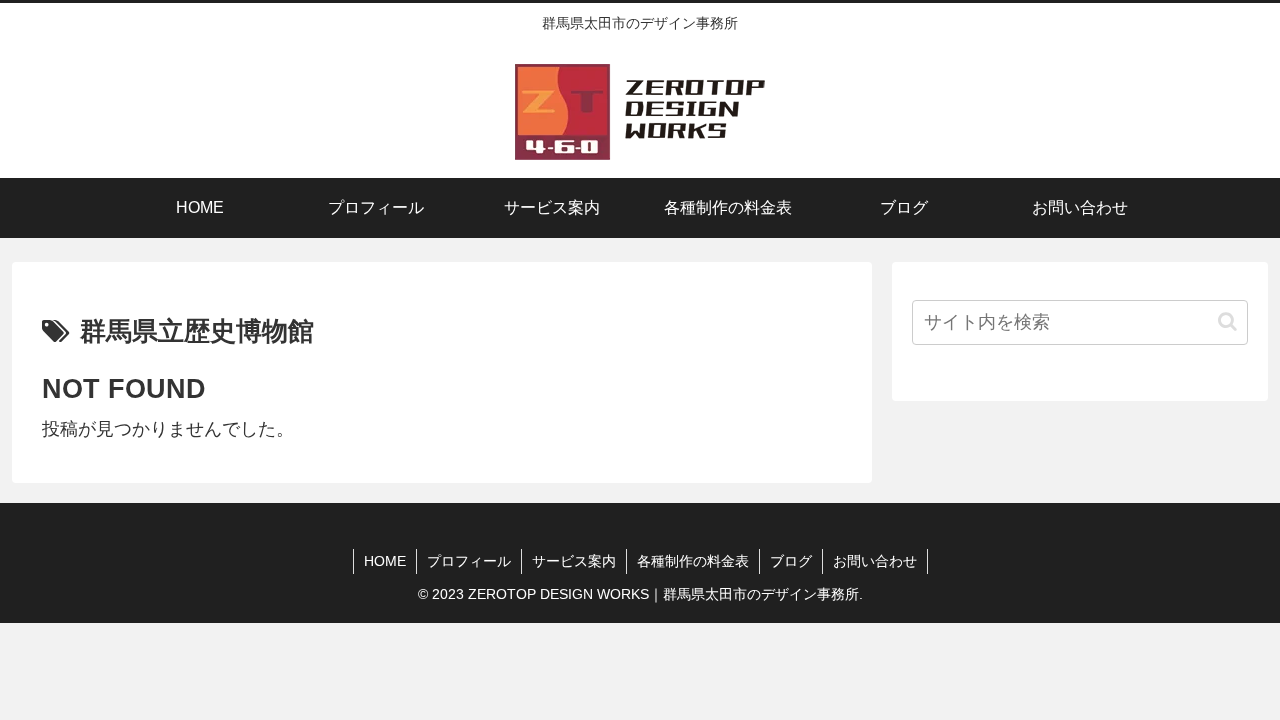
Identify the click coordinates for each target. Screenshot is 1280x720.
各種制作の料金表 (693, 561)
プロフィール (469, 561)
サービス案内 (574, 561)
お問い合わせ (875, 561)
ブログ (791, 561)
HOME (385, 561)
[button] (1227, 321)
